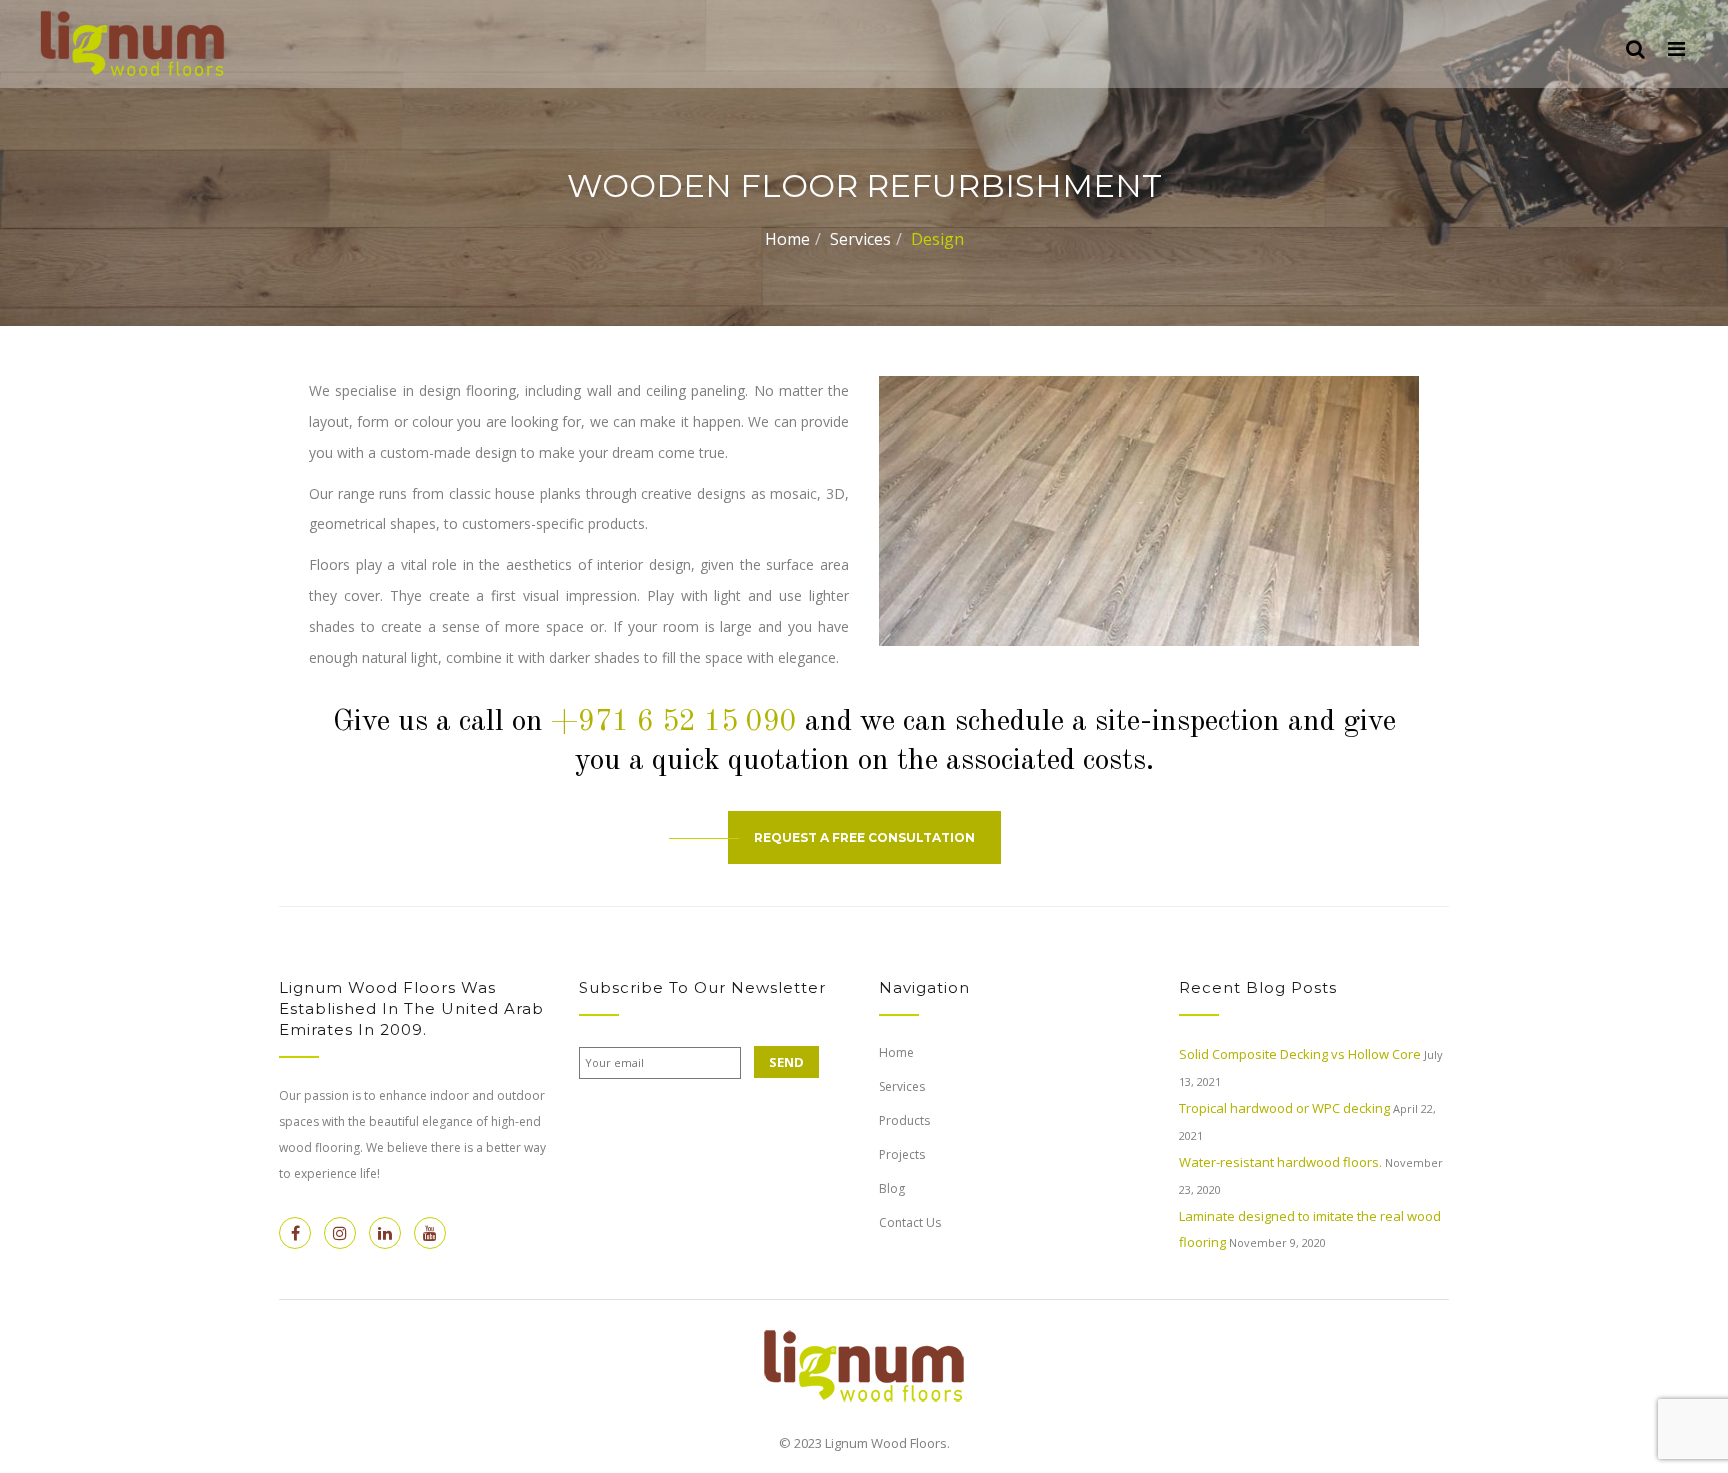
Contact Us (910, 1222)
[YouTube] (430, 1233)
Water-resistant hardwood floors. (1280, 1162)
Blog (892, 1188)
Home (787, 239)
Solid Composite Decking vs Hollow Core (1300, 1054)
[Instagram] (340, 1233)
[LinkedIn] (385, 1233)
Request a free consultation (864, 837)
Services (860, 239)
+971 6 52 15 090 (674, 722)
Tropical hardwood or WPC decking (1284, 1108)
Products (904, 1120)
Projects (902, 1154)
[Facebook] (295, 1233)
